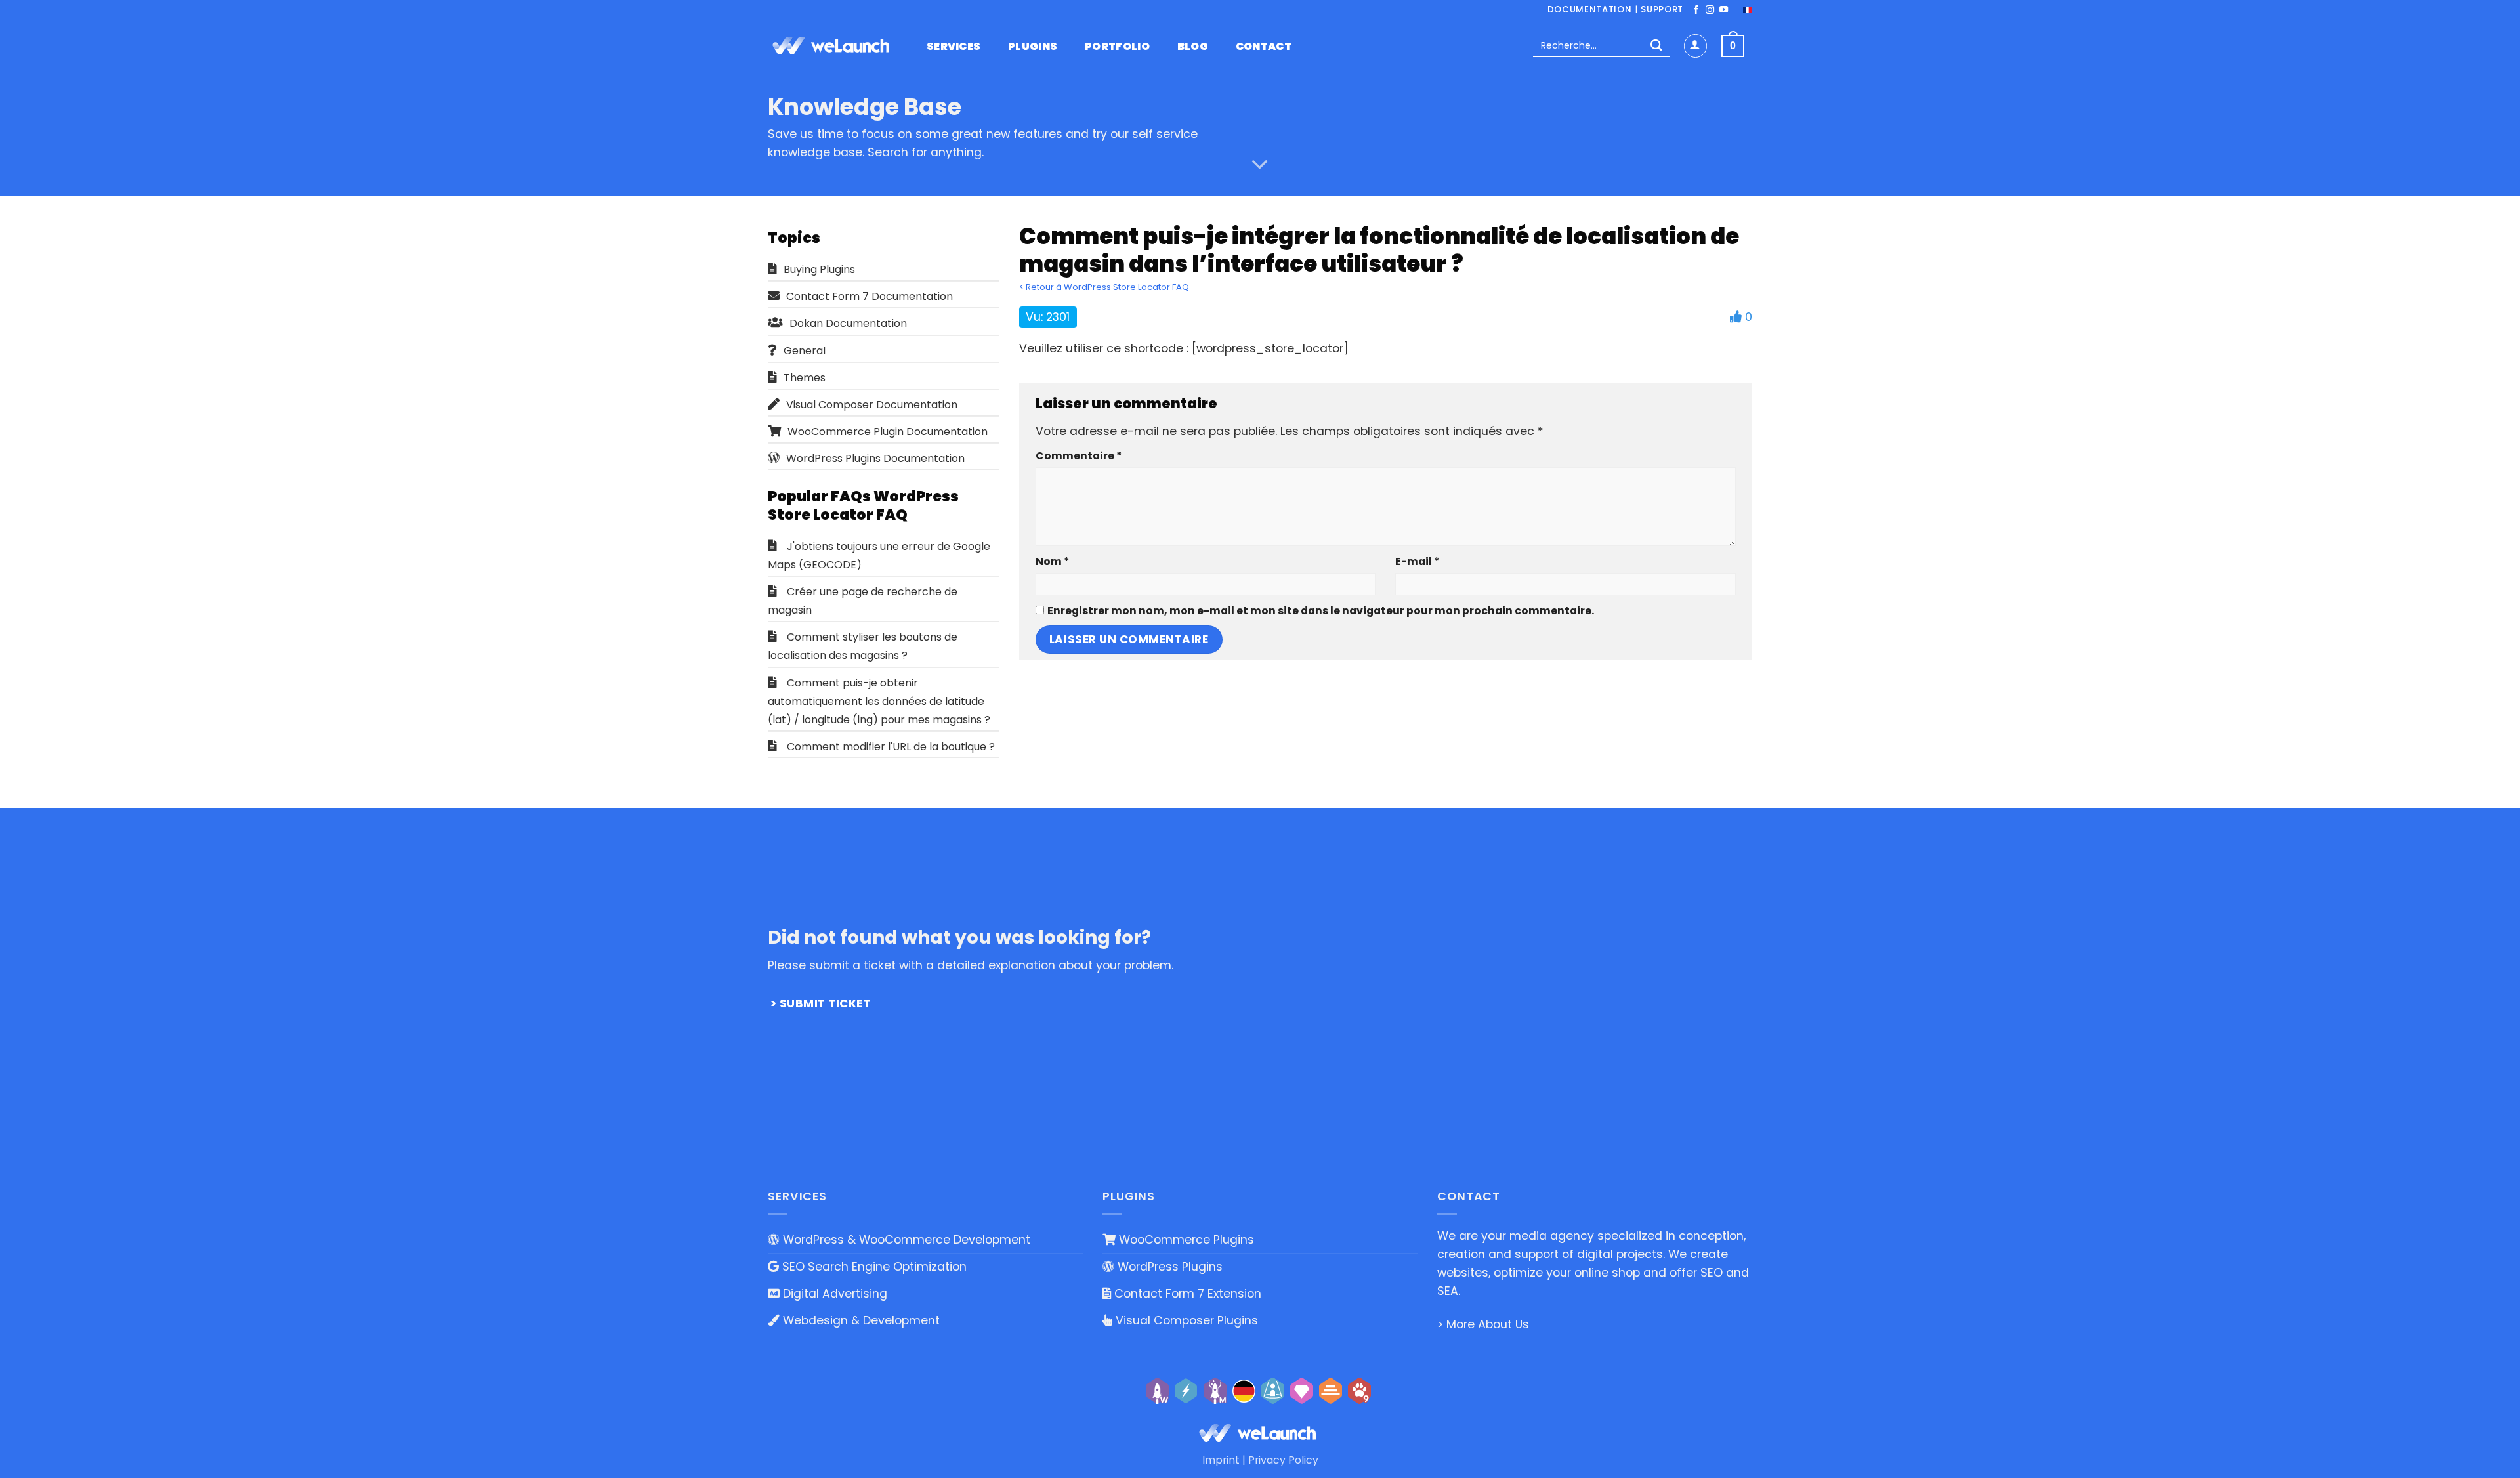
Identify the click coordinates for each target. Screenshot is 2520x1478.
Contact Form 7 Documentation (870, 296)
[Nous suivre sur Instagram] (1710, 10)
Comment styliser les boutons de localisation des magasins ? (863, 646)
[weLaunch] (833, 46)
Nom (1052, 561)
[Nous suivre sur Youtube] (1724, 10)
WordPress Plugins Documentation (875, 458)
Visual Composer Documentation (872, 405)
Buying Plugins (819, 269)
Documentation (1590, 10)
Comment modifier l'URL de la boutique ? (891, 747)
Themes (805, 378)
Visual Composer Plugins (1185, 1320)
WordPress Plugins (1168, 1267)
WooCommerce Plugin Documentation (888, 432)
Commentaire (1079, 456)
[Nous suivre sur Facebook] (1696, 10)
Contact (1264, 47)
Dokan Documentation (848, 323)
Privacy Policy (1283, 1460)
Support (1662, 10)
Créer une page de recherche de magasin (863, 601)
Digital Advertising (833, 1294)
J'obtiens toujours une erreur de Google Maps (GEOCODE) (879, 556)
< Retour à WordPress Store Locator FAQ (1104, 287)
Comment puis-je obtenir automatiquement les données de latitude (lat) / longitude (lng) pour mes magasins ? (879, 701)
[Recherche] (1656, 46)
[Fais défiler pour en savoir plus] (1260, 165)
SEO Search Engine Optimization (873, 1267)
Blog (1193, 47)
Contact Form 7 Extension (1186, 1294)
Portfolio (1117, 47)
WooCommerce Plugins (1185, 1240)
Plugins (1033, 47)
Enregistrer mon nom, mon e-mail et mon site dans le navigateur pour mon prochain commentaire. (1321, 611)
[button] (1695, 46)
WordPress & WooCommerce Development (905, 1240)
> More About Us (1483, 1324)
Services (954, 47)
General (805, 351)
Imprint (1221, 1460)
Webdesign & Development (860, 1320)
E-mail (1417, 561)
